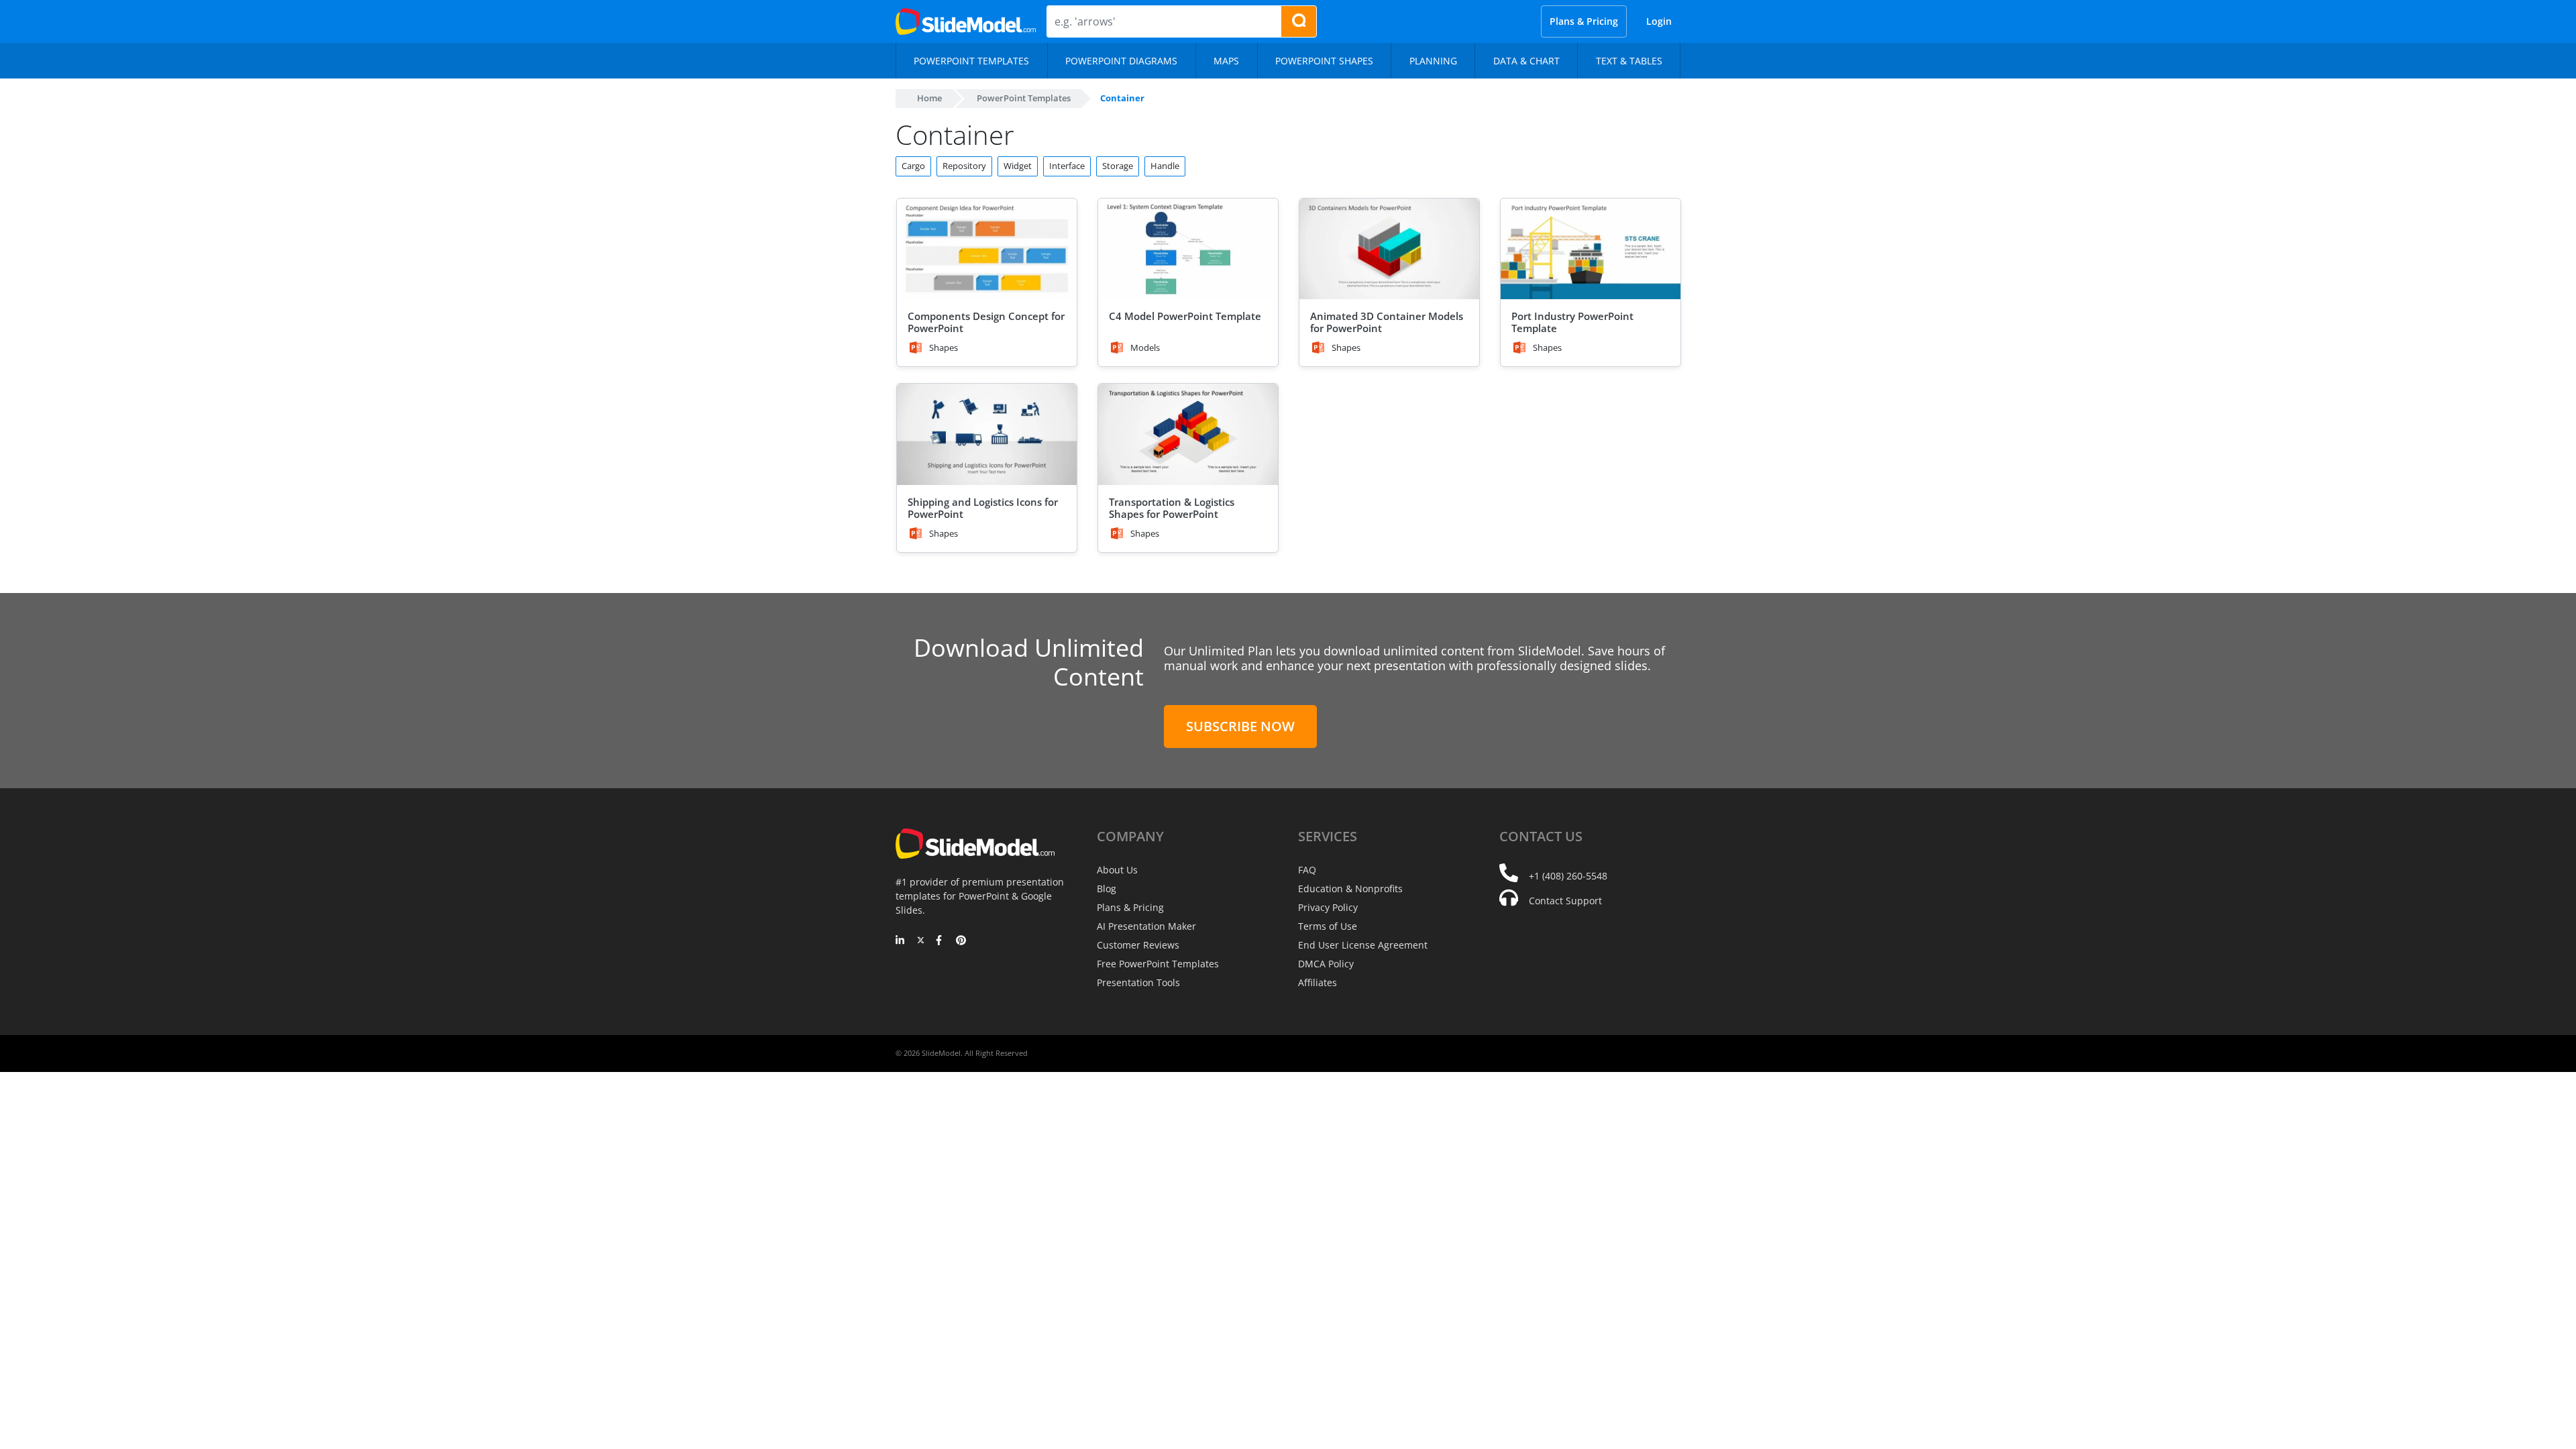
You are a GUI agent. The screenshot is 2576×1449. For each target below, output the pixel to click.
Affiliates (1318, 982)
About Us (1117, 870)
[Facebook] (941, 941)
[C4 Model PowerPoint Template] (1188, 249)
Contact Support (1565, 901)
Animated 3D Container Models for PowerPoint (1387, 322)
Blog (1107, 889)
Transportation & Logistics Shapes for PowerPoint (1172, 508)
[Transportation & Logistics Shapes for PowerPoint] (1188, 434)
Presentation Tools (1138, 982)
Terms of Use (1328, 926)
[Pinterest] (961, 941)
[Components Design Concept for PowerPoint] (987, 249)
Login (1659, 21)
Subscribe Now (1240, 726)
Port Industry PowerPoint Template (1572, 322)
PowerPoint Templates (1024, 98)
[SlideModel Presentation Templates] (966, 21)
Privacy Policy (1328, 907)
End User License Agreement (1363, 945)
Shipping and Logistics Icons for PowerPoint (983, 508)
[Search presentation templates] (1299, 21)
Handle (1165, 166)
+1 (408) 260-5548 (1568, 876)
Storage (1118, 166)
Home (929, 98)
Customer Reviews (1138, 945)
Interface (1067, 166)
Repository (964, 166)
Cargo (913, 166)
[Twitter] (921, 941)
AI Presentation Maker (1146, 926)
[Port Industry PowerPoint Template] (1591, 249)
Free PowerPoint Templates (1158, 964)
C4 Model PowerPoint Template (1185, 316)
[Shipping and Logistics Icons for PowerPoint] (987, 434)
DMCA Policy (1326, 964)
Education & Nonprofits (1350, 889)
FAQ (1307, 870)
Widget (1018, 166)
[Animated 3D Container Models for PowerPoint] (1389, 249)
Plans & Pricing (1584, 21)
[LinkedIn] (901, 941)
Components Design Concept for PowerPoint (986, 322)
